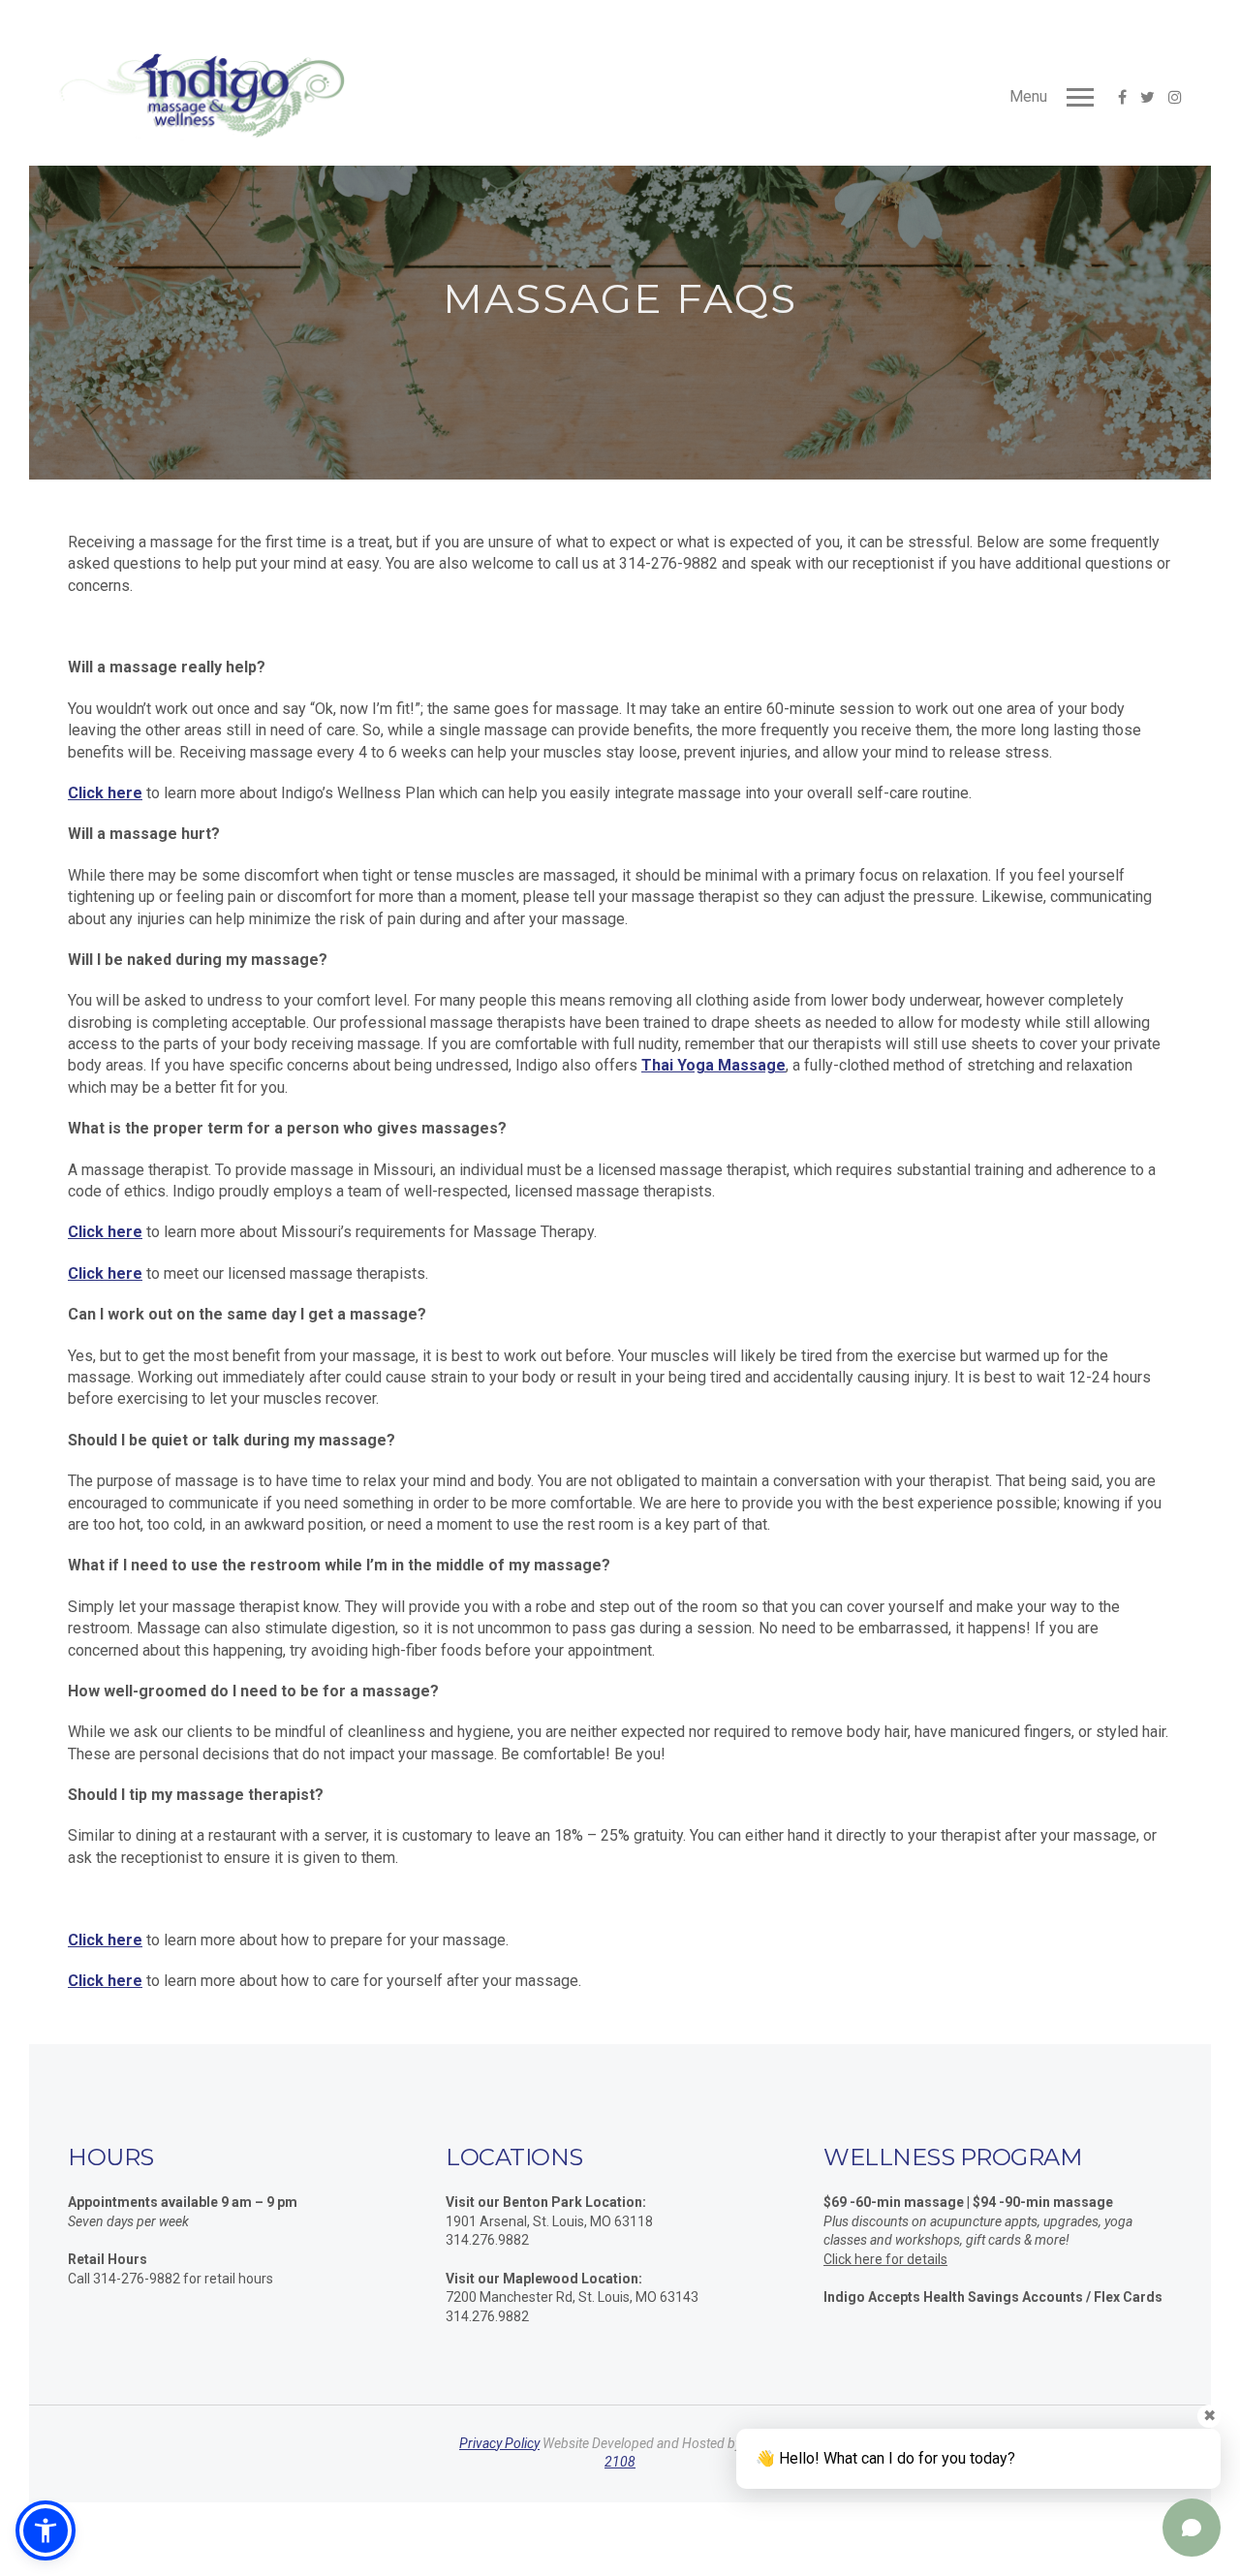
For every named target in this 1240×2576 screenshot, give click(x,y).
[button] (46, 2530)
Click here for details (885, 2259)
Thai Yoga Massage (713, 1065)
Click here (105, 793)
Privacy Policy (499, 2443)
